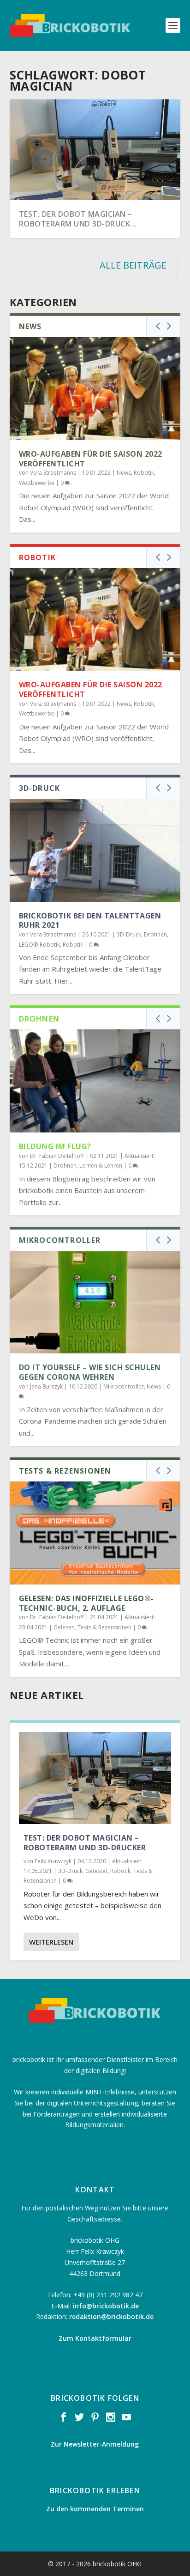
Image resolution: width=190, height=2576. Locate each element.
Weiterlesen (51, 1942)
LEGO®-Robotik (39, 945)
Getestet (96, 1871)
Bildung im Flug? (55, 1146)
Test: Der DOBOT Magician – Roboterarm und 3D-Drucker (85, 1843)
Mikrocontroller (124, 1386)
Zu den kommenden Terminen (95, 2509)
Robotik (144, 473)
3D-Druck (129, 934)
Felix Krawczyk (53, 1861)
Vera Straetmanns (53, 473)
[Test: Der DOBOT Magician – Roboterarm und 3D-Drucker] (95, 1778)
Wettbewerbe (37, 483)
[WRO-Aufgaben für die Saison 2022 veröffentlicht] (95, 388)
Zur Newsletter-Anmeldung (95, 2444)
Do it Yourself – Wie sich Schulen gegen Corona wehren (90, 1372)
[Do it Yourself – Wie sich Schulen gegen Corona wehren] (95, 1302)
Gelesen (64, 1627)
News (124, 473)
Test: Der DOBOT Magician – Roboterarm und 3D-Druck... (78, 219)
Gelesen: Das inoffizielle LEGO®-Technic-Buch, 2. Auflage (86, 1603)
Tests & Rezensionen (104, 1627)
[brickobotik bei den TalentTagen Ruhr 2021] (95, 850)
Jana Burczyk (46, 1386)
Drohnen (155, 934)
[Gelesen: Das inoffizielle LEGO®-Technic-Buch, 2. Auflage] (95, 1533)
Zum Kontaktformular (95, 2338)
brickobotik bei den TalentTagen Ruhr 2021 (90, 921)
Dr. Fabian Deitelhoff (57, 1156)
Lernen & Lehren (101, 1166)
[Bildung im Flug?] (95, 1081)
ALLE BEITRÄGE (133, 265)
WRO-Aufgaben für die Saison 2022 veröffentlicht (91, 459)
